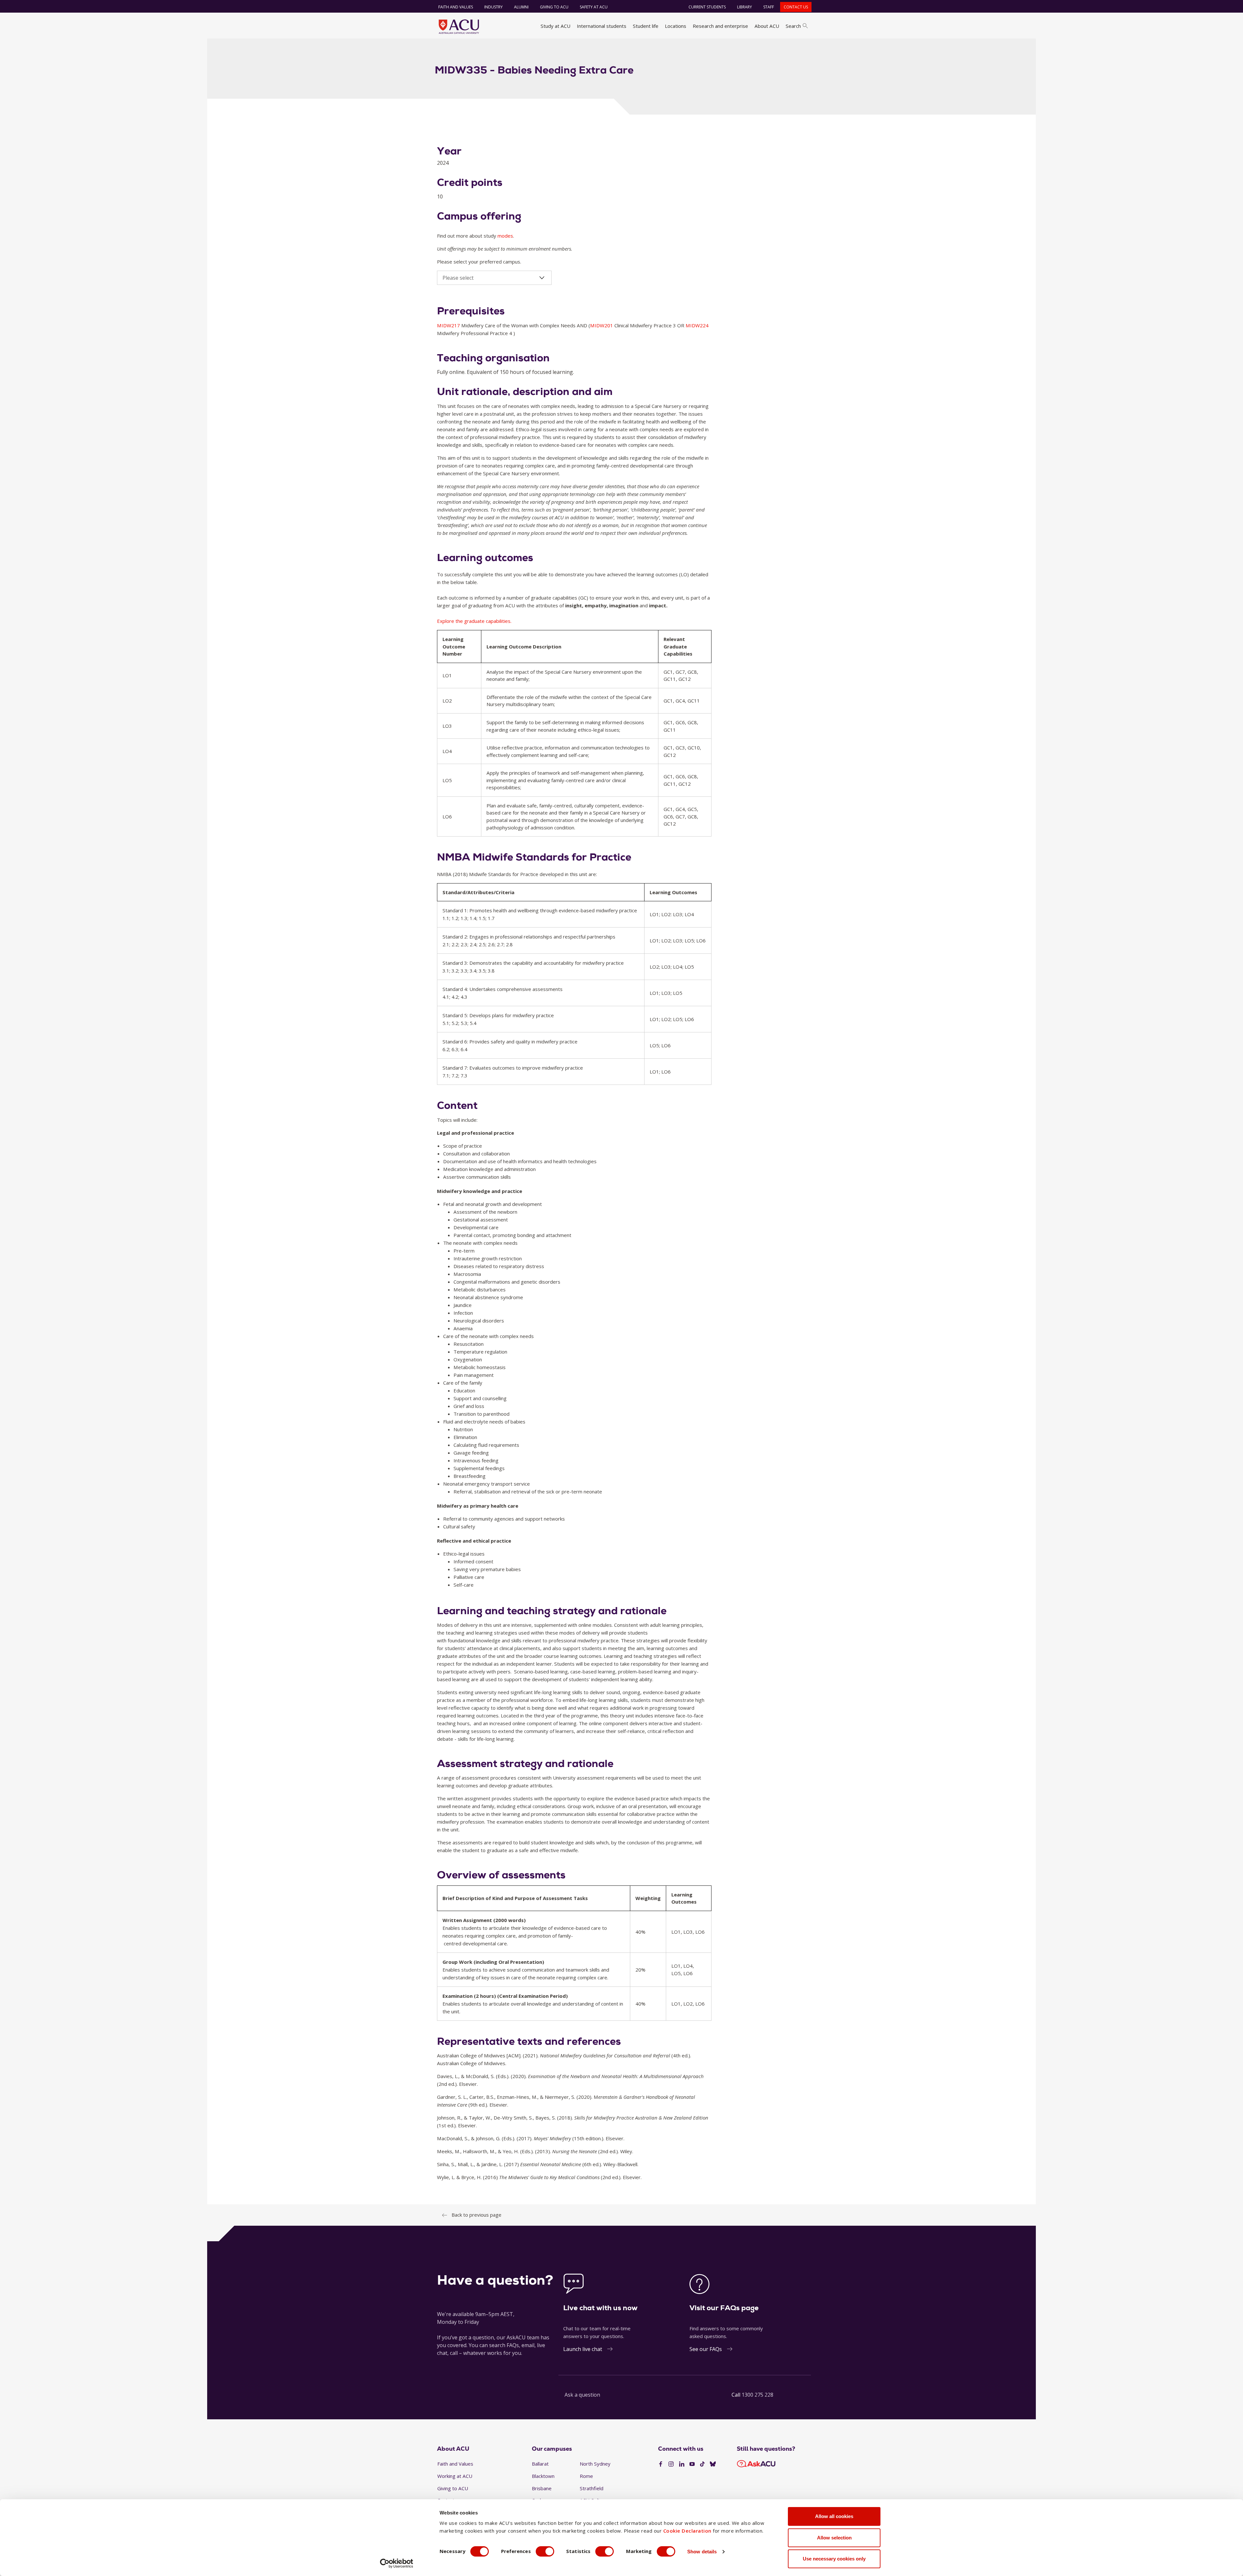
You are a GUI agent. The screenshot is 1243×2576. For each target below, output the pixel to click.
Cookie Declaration (687, 2531)
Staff (769, 7)
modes (505, 236)
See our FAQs (706, 2349)
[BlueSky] (713, 2464)
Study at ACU (555, 26)
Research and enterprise (720, 26)
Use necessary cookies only (834, 2559)
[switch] (545, 2551)
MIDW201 (602, 325)
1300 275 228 (757, 2395)
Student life (646, 26)
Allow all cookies (834, 2516)
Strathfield (592, 2488)
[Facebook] (661, 2464)
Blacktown (543, 2476)
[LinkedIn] (682, 2464)
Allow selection (834, 2538)
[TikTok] (702, 2464)
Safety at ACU (594, 7)
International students (602, 26)
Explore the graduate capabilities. (474, 621)
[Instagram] (671, 2464)
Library (745, 7)
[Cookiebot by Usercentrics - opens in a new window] (397, 2563)
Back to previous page (476, 2215)
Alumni (521, 7)
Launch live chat (583, 2349)
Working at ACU (455, 2476)
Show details (702, 2552)
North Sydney (595, 2464)
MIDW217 (449, 325)
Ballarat (540, 2464)
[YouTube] (692, 2464)
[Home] (459, 27)
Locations (676, 26)
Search (793, 26)
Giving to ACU (554, 7)
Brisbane (542, 2488)
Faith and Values (456, 7)
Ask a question (582, 2395)
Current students (707, 7)
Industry (493, 7)
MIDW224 (697, 325)
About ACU (767, 26)
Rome (586, 2476)
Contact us (796, 7)
